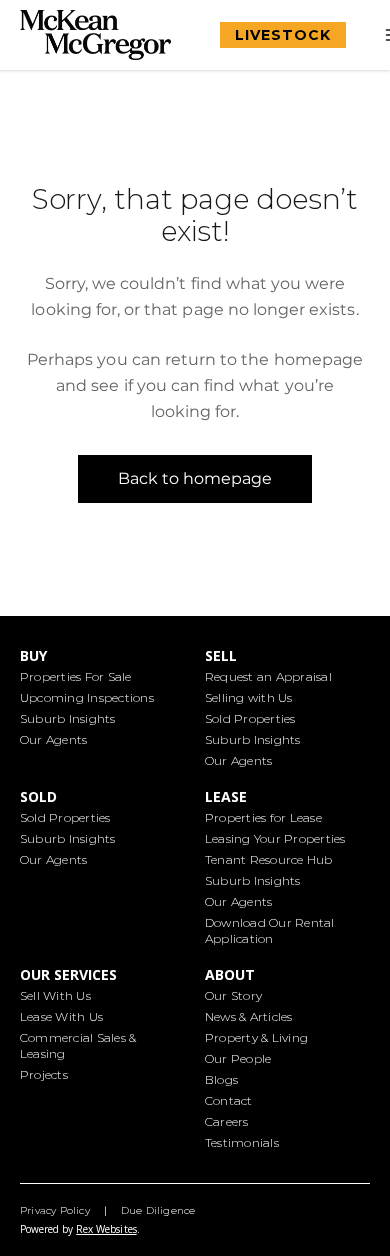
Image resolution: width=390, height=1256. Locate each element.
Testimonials (242, 1142)
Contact (229, 1100)
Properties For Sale (76, 676)
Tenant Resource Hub (269, 859)
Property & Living (256, 1037)
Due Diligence (158, 1210)
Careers (227, 1121)
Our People (238, 1058)
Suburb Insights (68, 718)
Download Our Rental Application (270, 930)
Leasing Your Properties (275, 838)
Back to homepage (195, 478)
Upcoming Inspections (87, 697)
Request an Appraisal (268, 676)
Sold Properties (250, 718)
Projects (44, 1074)
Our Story (233, 995)
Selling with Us (249, 697)
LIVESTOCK (283, 35)
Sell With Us (55, 995)
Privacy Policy (55, 1210)
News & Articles (249, 1016)
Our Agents (53, 739)
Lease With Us (61, 1016)
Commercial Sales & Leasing (78, 1045)
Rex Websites (106, 1229)
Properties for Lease (263, 817)
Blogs (221, 1079)
